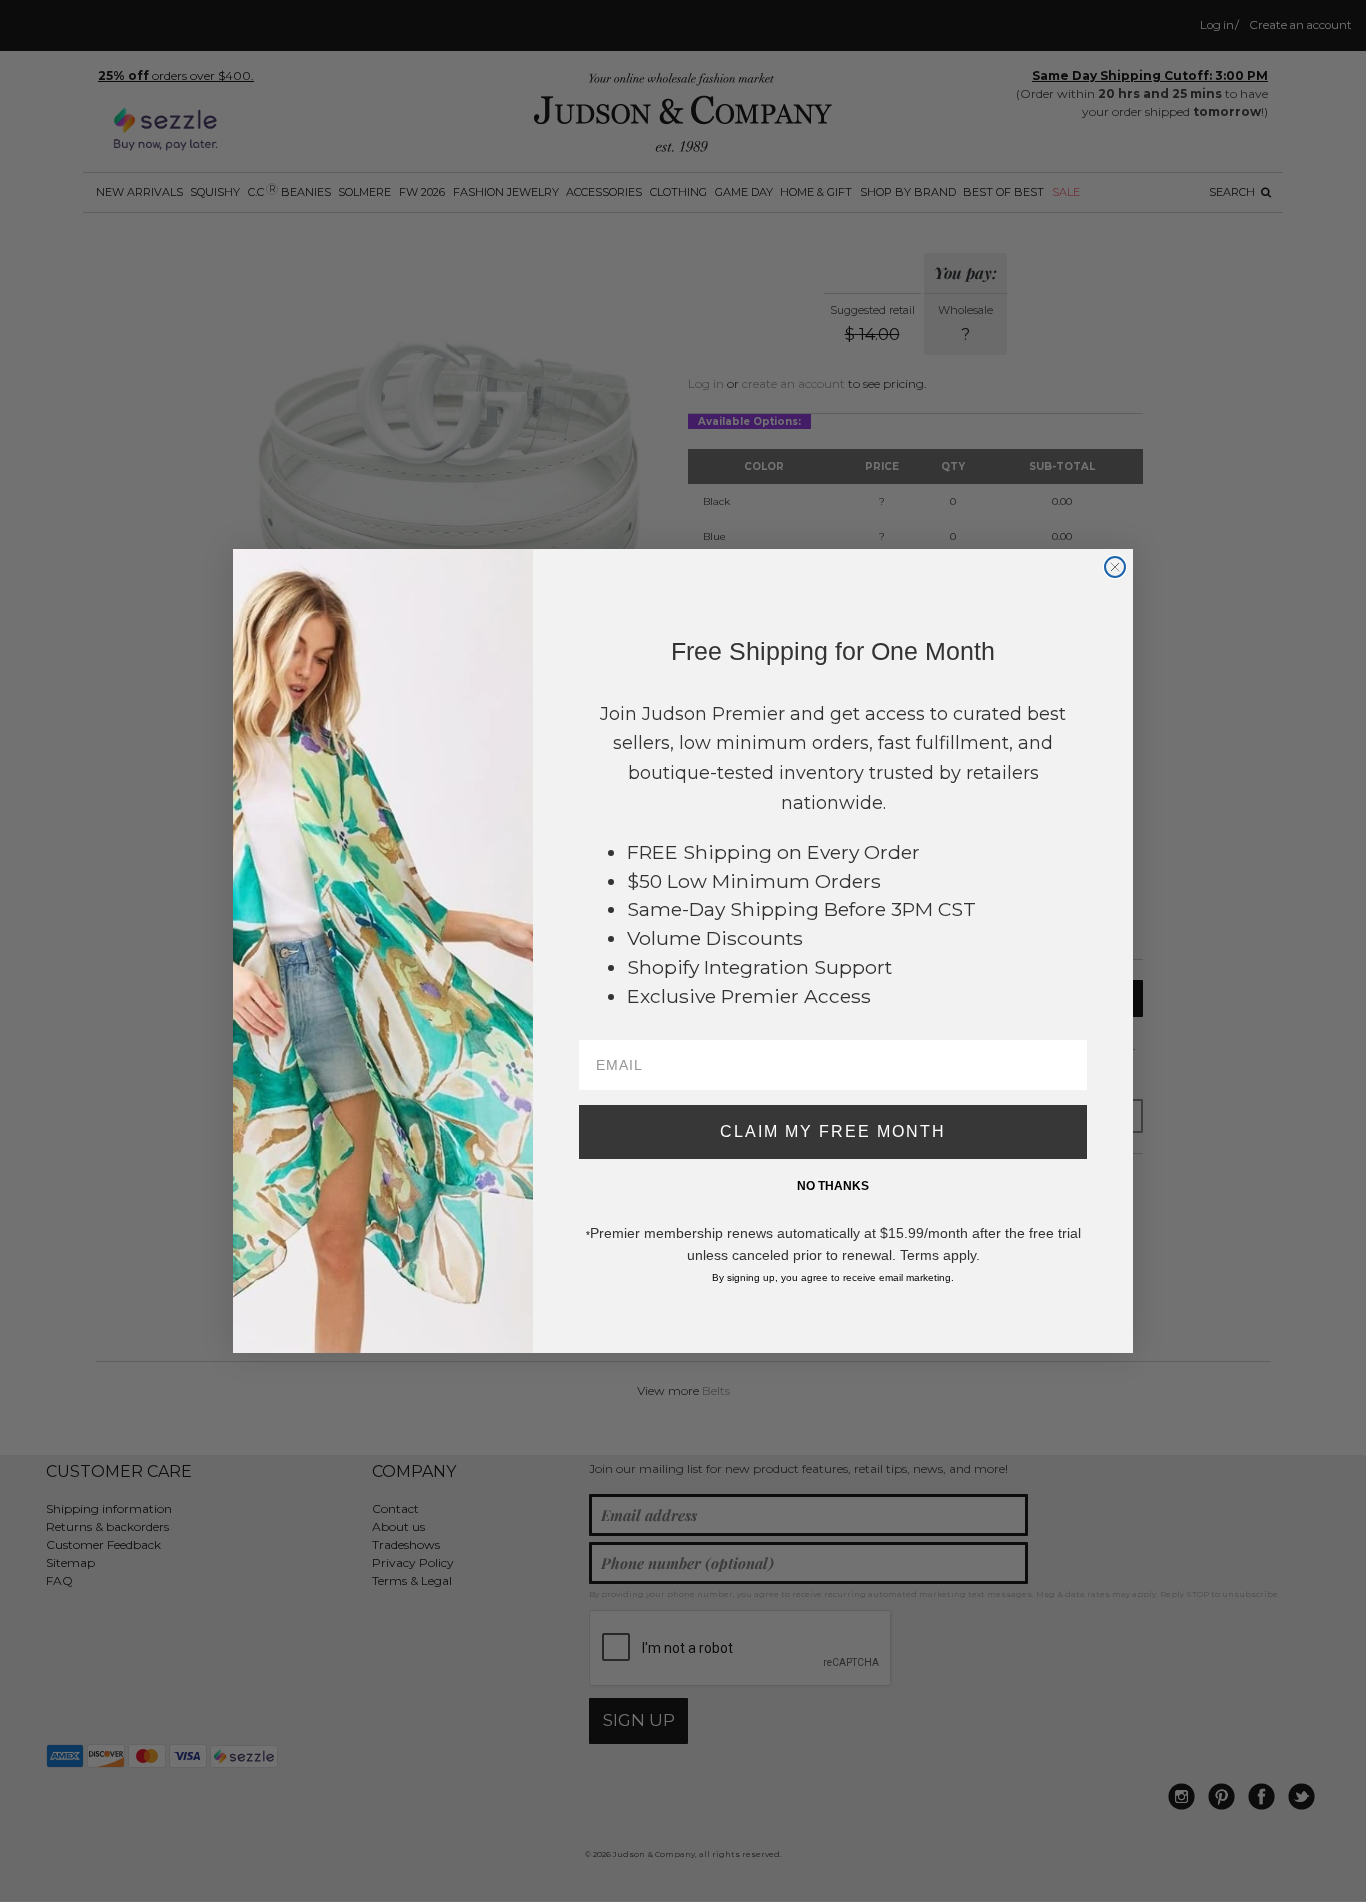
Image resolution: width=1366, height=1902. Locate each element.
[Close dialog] (1115, 567)
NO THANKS (833, 1186)
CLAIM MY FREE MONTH (833, 1131)
